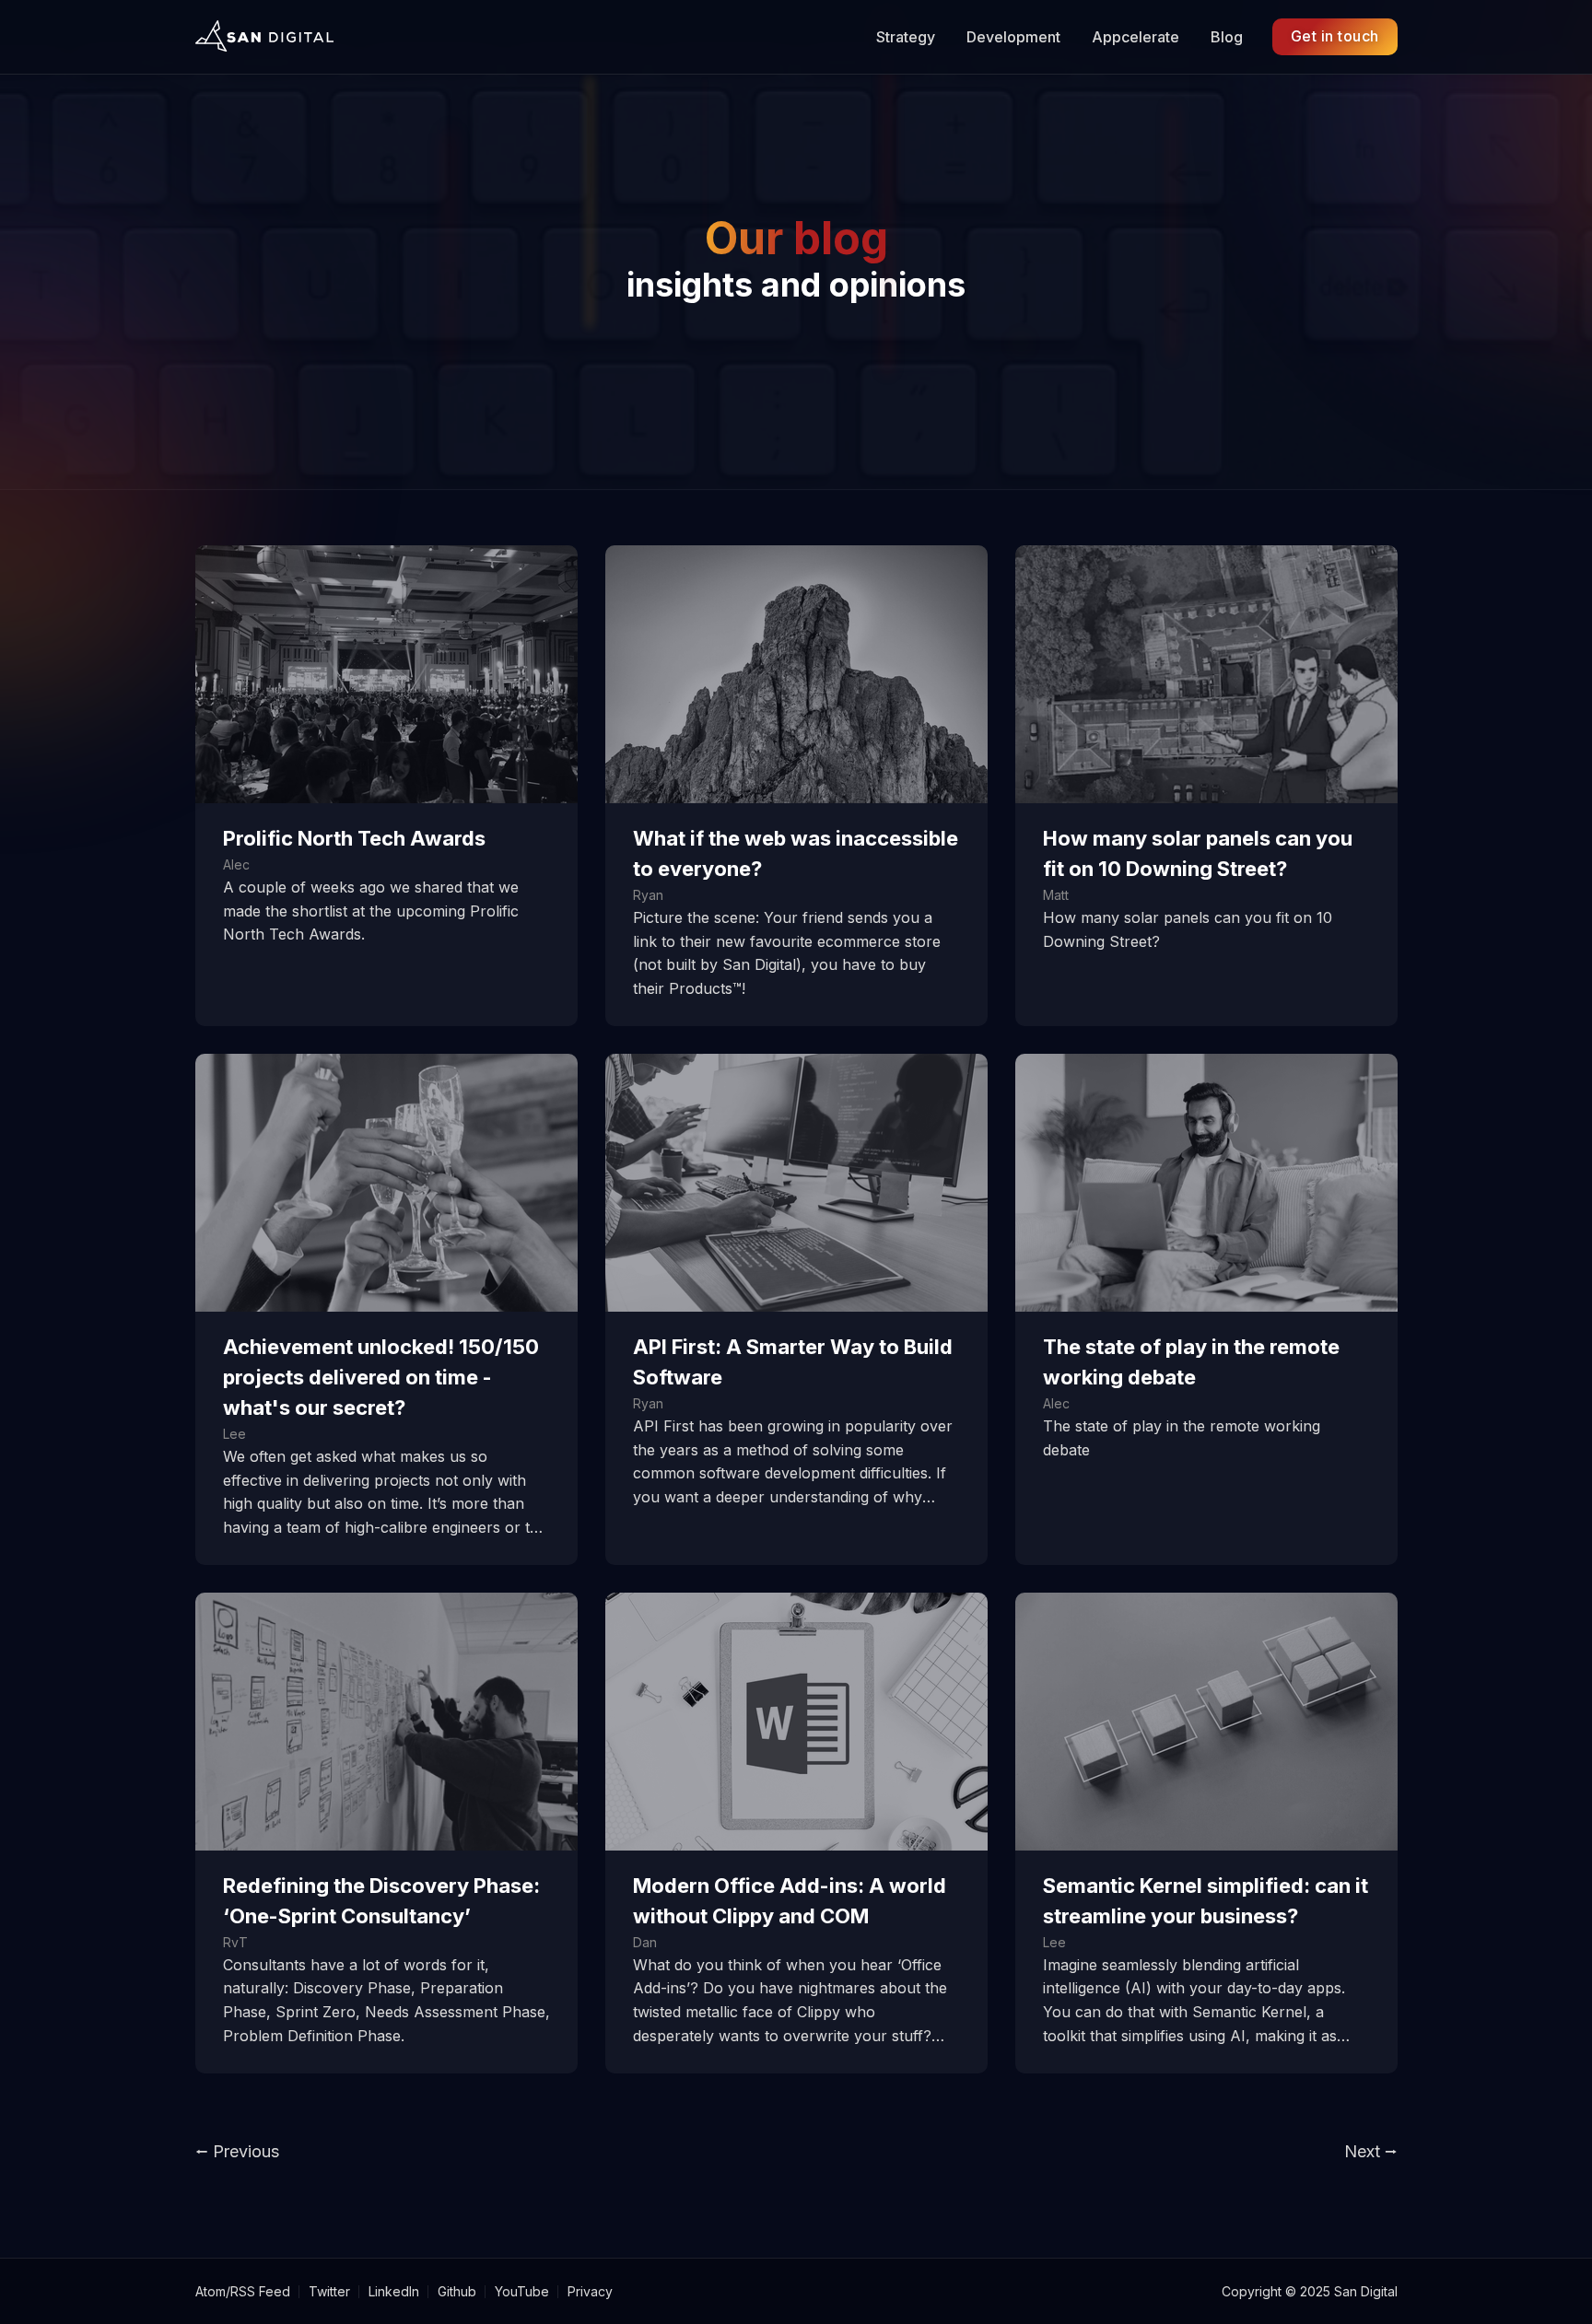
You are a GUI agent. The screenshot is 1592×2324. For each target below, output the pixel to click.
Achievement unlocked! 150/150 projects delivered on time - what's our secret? (381, 1377)
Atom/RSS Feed (243, 2291)
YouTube (522, 2291)
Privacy (590, 2291)
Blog (1227, 37)
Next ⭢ (1371, 2151)
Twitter (329, 2291)
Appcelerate (1135, 37)
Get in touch (1335, 36)
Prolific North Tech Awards (354, 838)
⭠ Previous (237, 2151)
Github (457, 2291)
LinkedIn (394, 2291)
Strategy (906, 37)
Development (1013, 37)
